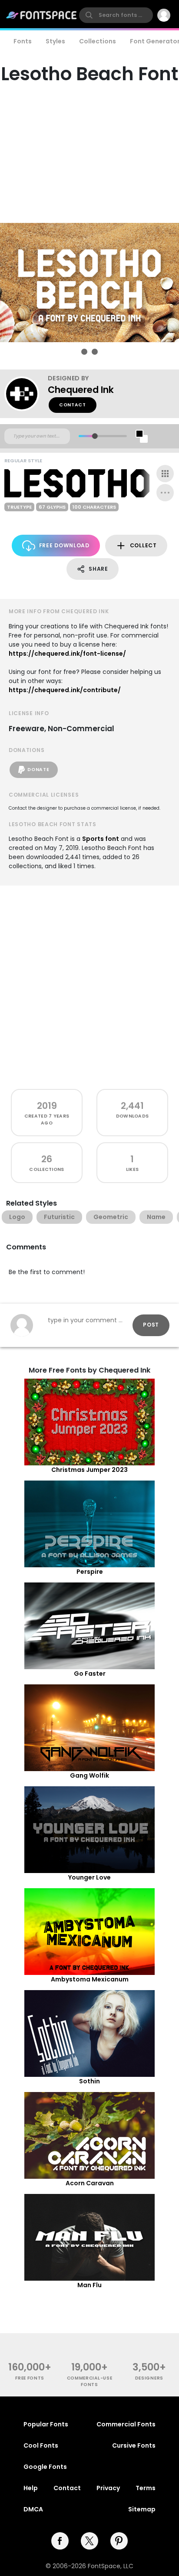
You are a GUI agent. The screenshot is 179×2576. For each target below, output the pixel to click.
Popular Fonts (46, 2424)
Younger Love (89, 1877)
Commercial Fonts (126, 2424)
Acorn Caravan (90, 2183)
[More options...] (165, 493)
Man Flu (89, 2285)
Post (151, 1325)
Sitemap (142, 2509)
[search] (116, 15)
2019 (47, 1106)
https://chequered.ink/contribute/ (65, 690)
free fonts (30, 2378)
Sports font (101, 839)
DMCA (33, 2509)
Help (31, 2488)
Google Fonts (45, 2467)
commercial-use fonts (90, 2381)
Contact (73, 405)
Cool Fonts (41, 2445)
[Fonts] (42, 15)
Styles (55, 41)
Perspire (90, 1572)
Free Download (64, 545)
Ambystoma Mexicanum (90, 1979)
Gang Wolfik (89, 1775)
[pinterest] (119, 2541)
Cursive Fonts (134, 2445)
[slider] (95, 436)
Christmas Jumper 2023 (89, 1470)
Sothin (89, 2081)
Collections (98, 41)
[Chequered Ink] (26, 394)
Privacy (108, 2488)
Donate (38, 770)
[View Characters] (165, 474)
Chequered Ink (81, 390)
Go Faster (90, 1674)
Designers (149, 2378)
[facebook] (60, 2541)
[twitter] (89, 2541)
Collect (143, 545)
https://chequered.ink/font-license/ (67, 654)
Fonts (23, 41)
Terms (146, 2488)
